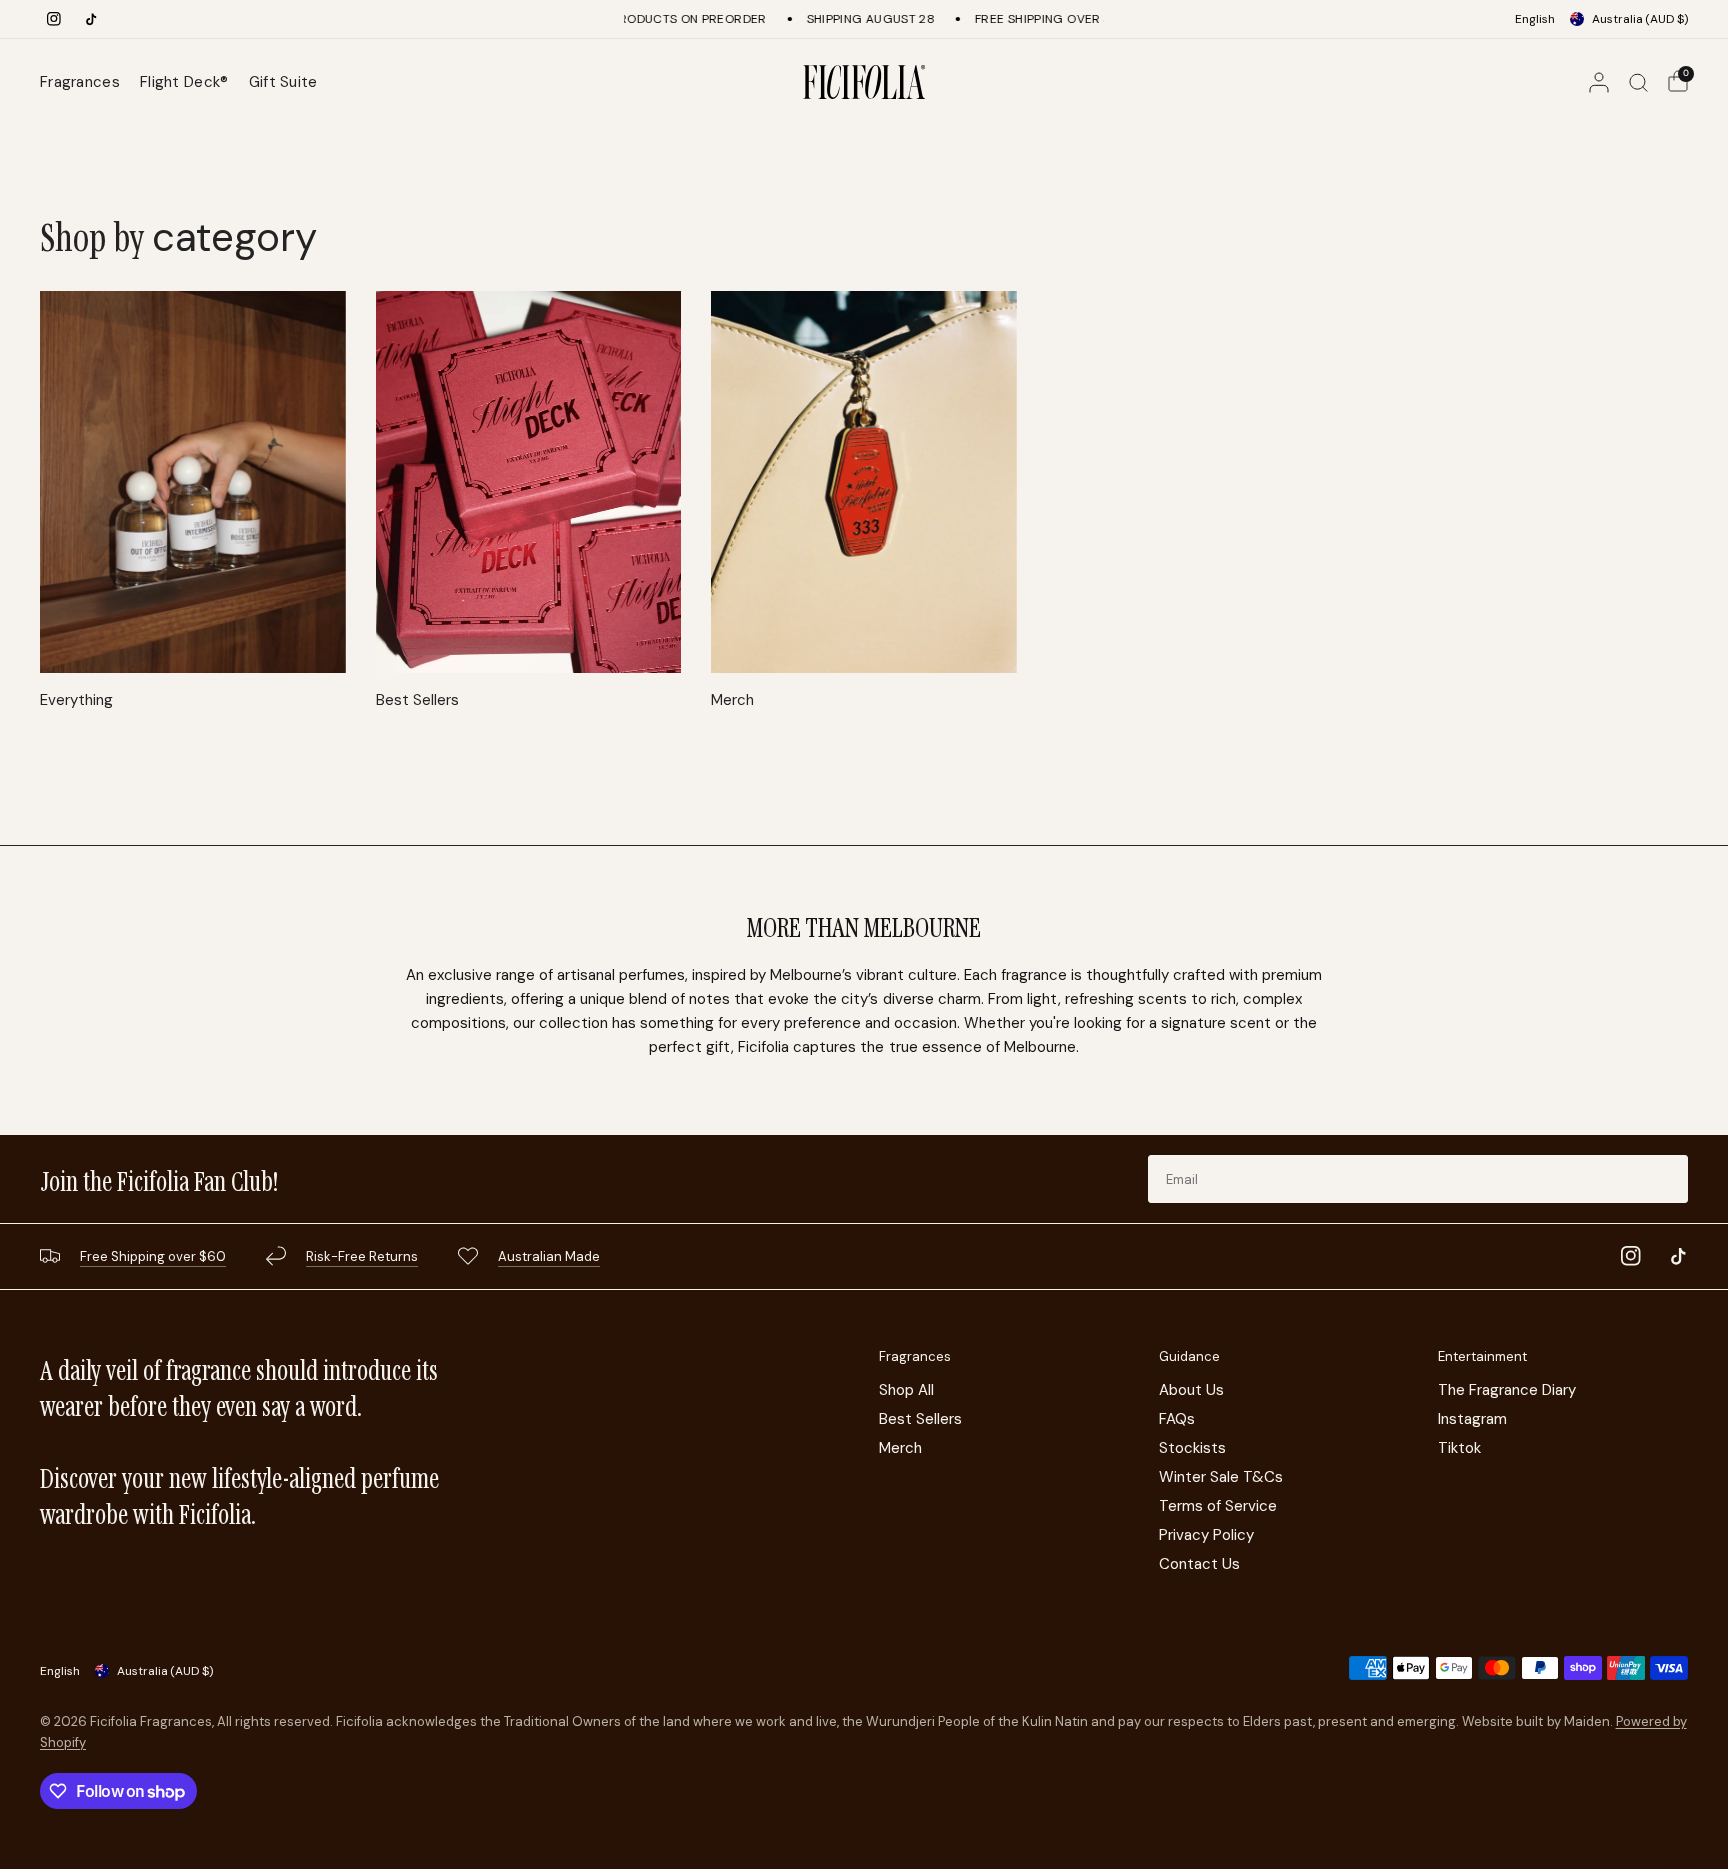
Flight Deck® (184, 82)
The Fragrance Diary (1507, 1390)
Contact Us (1199, 1564)
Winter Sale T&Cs (1221, 1477)
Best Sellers (417, 700)
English (1535, 19)
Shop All (906, 1390)
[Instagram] (54, 19)
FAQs (1177, 1419)
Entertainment (1482, 1356)
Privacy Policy (1206, 1535)
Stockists (1192, 1448)
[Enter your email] (1668, 1179)
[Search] (1638, 82)
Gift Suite (283, 82)
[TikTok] (91, 19)
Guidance (1189, 1356)
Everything (76, 700)
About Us (1191, 1390)
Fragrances (80, 82)
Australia (1640, 19)
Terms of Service (1218, 1506)
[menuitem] (85, 82)
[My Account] (1599, 82)
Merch (732, 700)
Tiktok (1459, 1448)
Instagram (1472, 1419)
